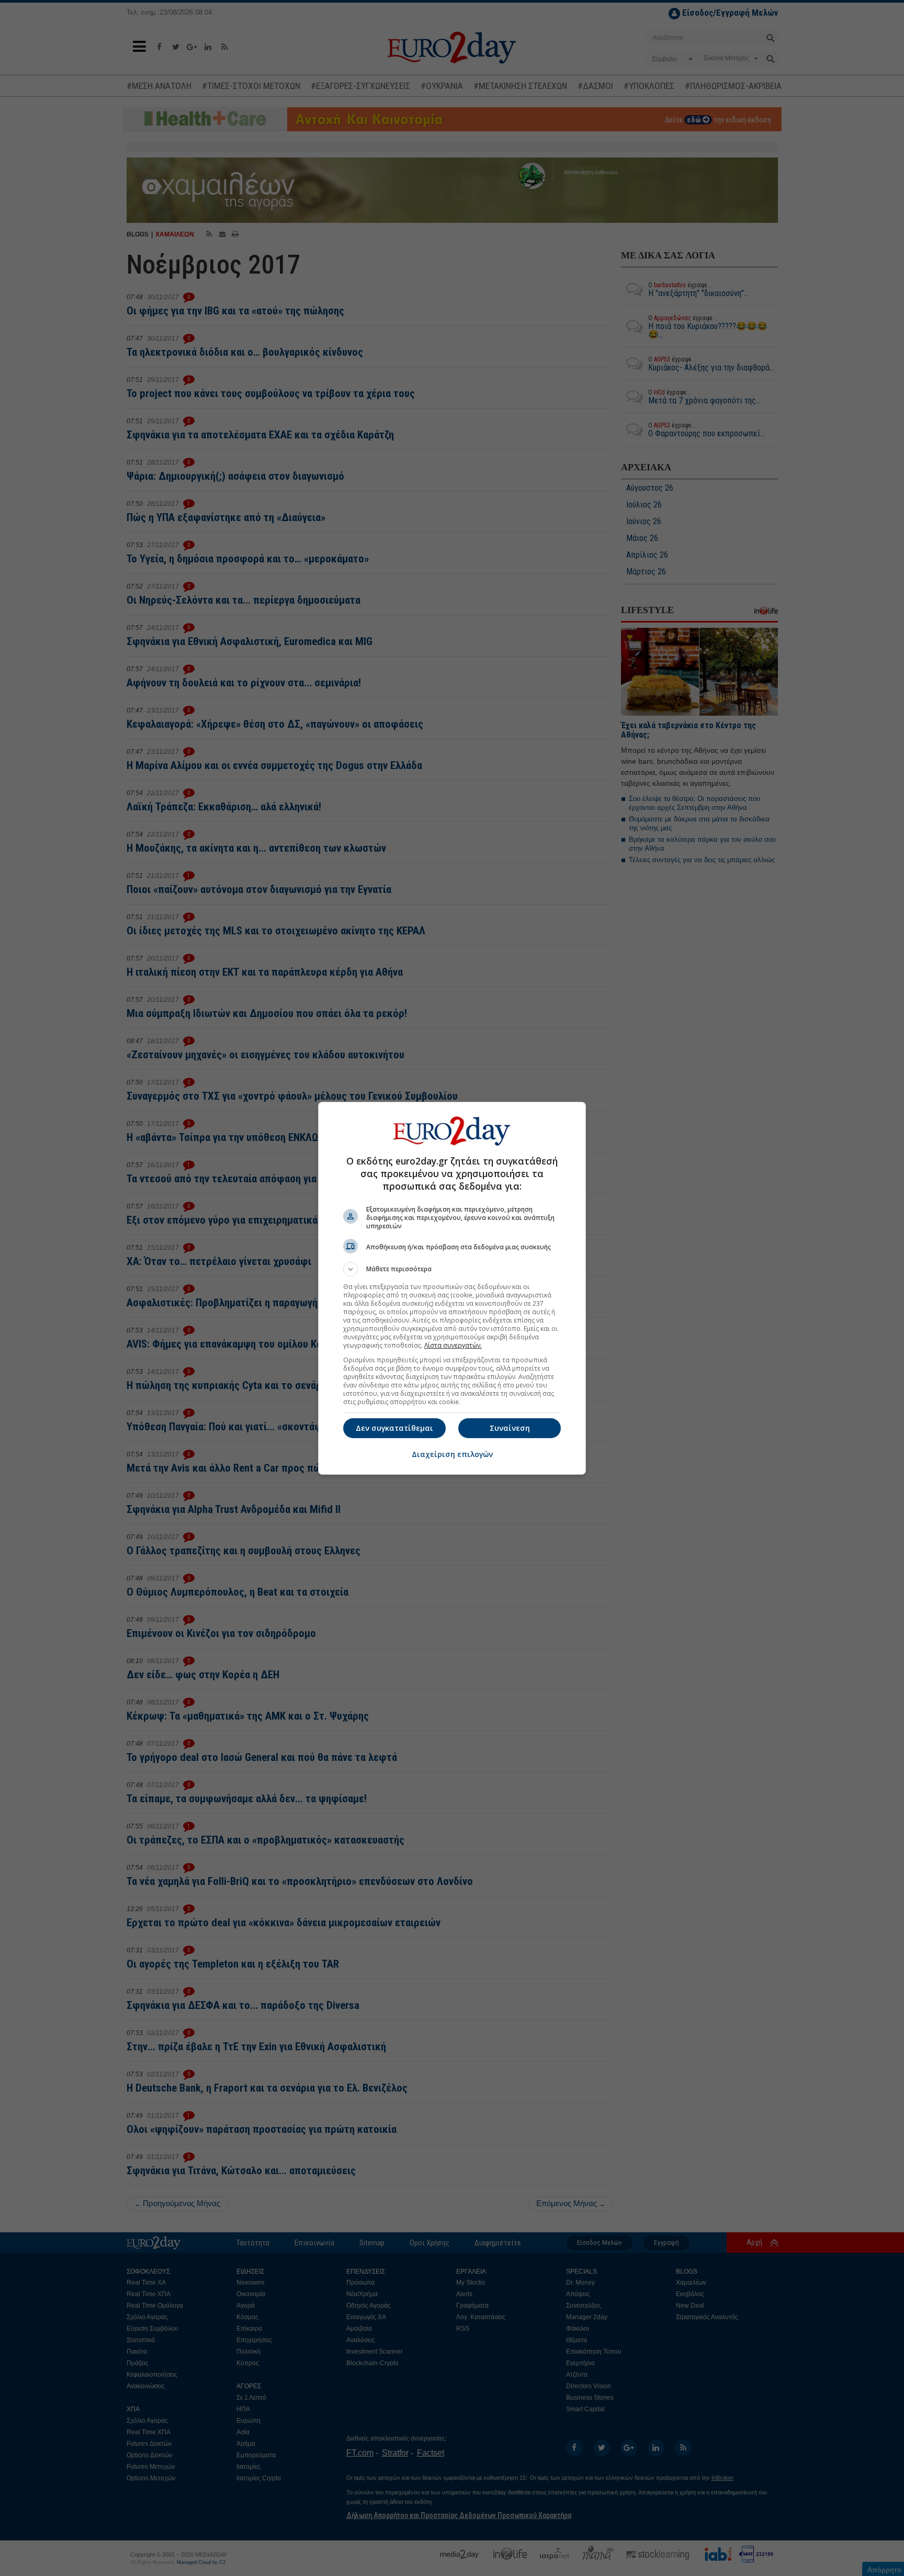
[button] (452, 1269)
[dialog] (452, 1288)
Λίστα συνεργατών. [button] (453, 1345)
